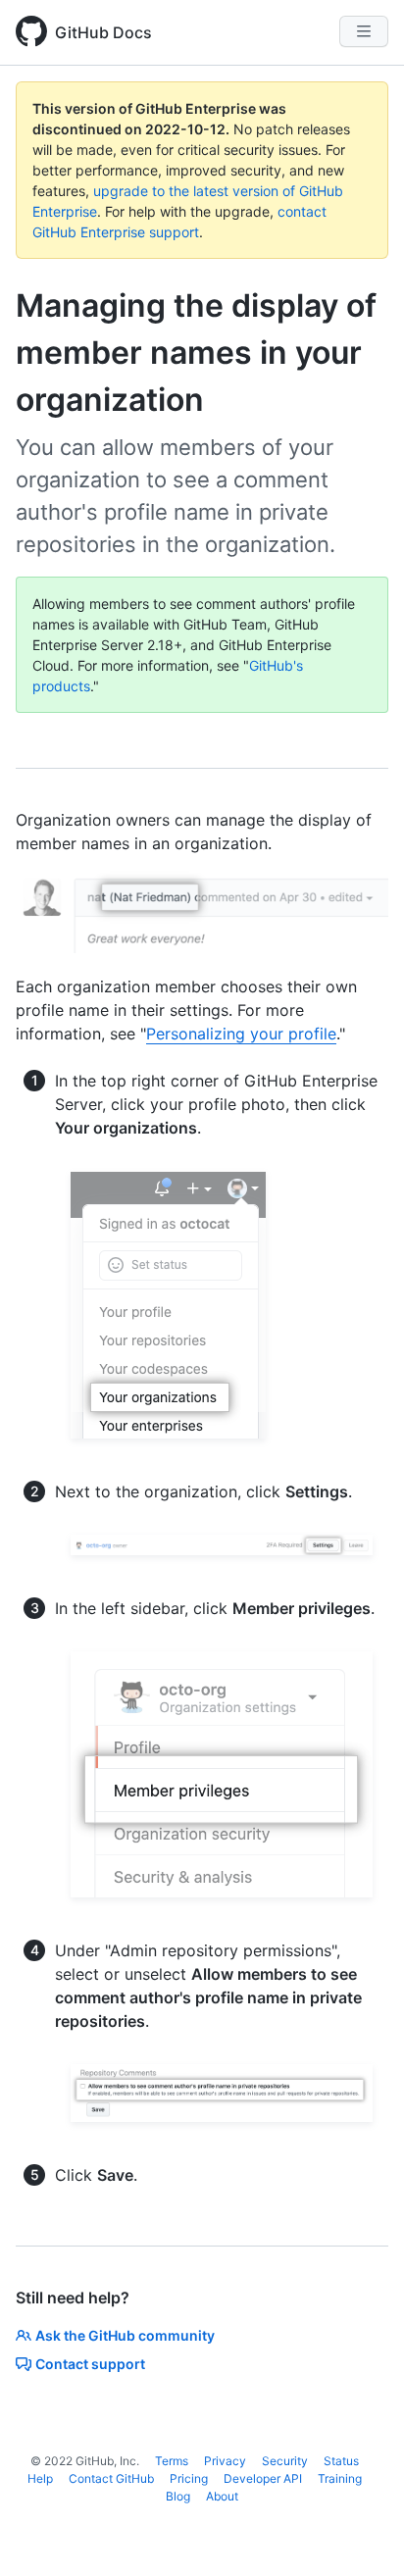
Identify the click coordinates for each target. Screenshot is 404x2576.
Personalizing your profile (241, 1034)
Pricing (189, 2478)
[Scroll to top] (361, 2533)
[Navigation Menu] (364, 31)
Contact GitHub (111, 2478)
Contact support (90, 2364)
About (222, 2496)
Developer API (263, 2478)
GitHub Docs (103, 32)
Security (285, 2461)
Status (341, 2461)
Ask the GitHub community (125, 2335)
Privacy (225, 2461)
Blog (178, 2496)
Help (40, 2478)
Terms (172, 2461)
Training (340, 2478)
